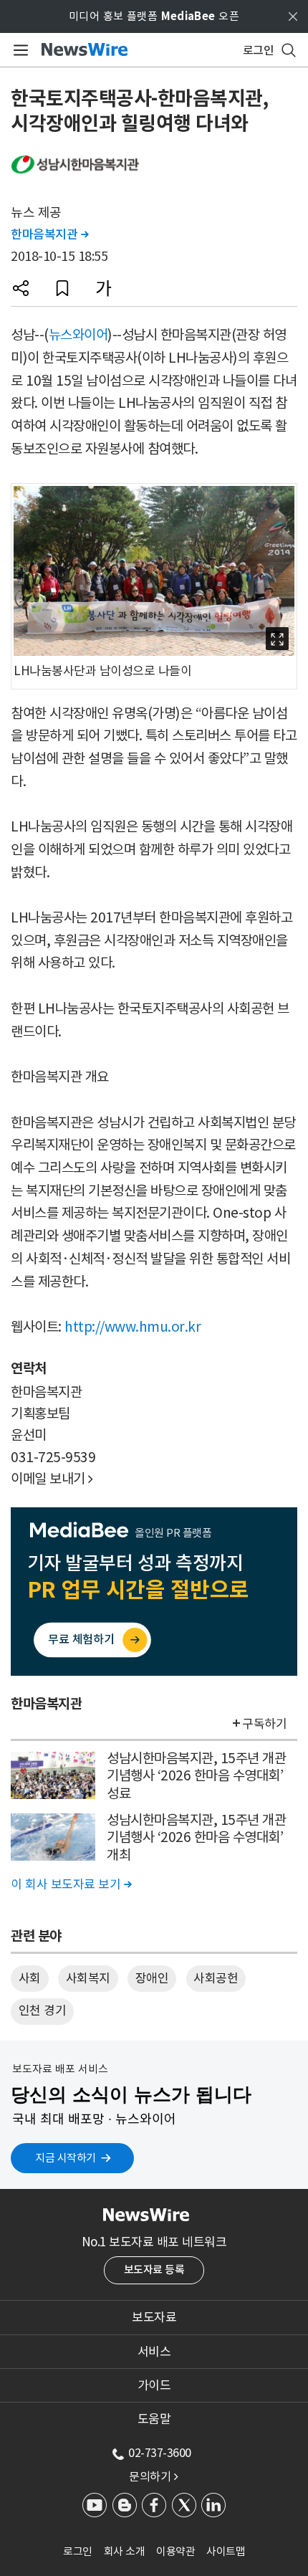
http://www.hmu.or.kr (133, 1327)
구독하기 (264, 1724)
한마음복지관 (49, 234)
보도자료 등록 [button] (154, 2270)
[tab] (154, 2317)
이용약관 (175, 2551)
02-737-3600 (160, 2453)
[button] (21, 288)
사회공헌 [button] (216, 1978)
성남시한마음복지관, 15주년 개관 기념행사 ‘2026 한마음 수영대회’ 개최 (196, 1837)
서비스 (154, 2352)
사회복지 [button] (88, 1978)
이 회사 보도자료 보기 (71, 1884)
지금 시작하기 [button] (66, 2158)
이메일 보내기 (52, 1479)
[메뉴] (18, 50)
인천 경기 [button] (43, 2010)
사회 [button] (30, 1978)
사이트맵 (226, 2551)
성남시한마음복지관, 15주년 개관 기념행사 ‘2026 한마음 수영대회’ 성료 (196, 1776)
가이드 (154, 2385)
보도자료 (154, 2317)
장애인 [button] (152, 1978)
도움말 (154, 2419)
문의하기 (153, 2476)
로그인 (78, 2551)
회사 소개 (125, 2551)
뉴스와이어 (78, 335)
